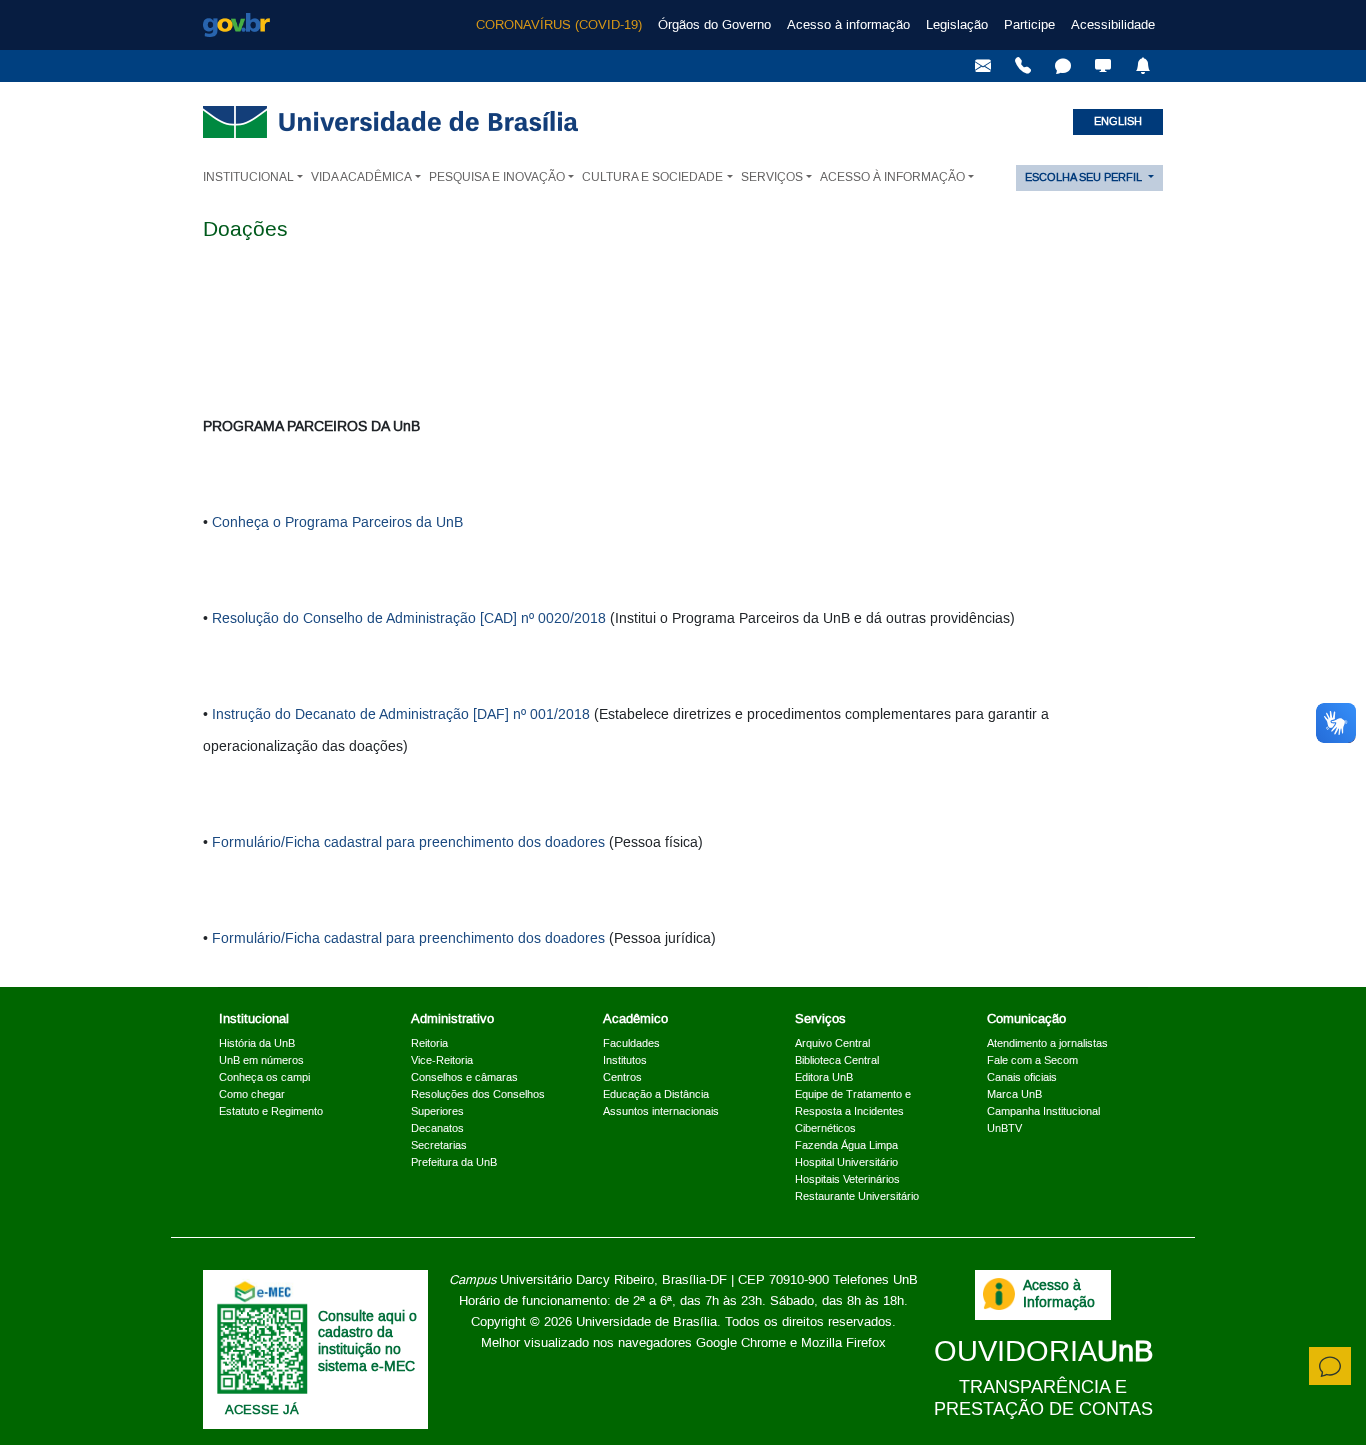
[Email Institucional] (983, 66)
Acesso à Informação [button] (892, 177)
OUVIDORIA (1043, 1352)
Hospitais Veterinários (847, 1180)
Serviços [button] (772, 177)
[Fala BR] (1063, 66)
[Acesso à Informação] (999, 1294)
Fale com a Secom (1032, 1061)
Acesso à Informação (1059, 1294)
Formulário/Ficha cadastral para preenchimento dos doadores (408, 843)
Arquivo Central (832, 1044)
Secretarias (439, 1146)
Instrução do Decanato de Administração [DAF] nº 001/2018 (401, 715)
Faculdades (631, 1044)
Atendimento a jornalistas (1047, 1044)
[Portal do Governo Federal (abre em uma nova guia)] (236, 25)
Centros (622, 1078)
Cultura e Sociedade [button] (652, 177)
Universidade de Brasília (646, 1322)
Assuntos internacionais (661, 1112)
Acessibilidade (1113, 25)
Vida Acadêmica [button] (361, 177)
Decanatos (437, 1129)
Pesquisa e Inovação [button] (497, 177)
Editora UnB (824, 1078)
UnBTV (1004, 1129)
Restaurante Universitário (857, 1197)
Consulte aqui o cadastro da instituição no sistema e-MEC (367, 1342)
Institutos (625, 1061)
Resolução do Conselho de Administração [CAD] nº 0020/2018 (409, 619)
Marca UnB (1014, 1095)
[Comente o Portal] (1330, 1366)
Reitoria (429, 1044)
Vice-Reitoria (442, 1061)
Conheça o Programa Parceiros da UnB (337, 523)
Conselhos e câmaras (464, 1078)
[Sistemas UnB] (1103, 66)
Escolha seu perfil (1085, 178)
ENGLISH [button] (1118, 122)
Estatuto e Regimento (271, 1112)
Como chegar (252, 1095)
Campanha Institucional (1043, 1112)
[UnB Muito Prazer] (1023, 66)
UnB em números (261, 1061)
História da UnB (257, 1044)
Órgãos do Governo (714, 25)
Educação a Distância (656, 1095)
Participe (1029, 25)
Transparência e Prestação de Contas (1043, 1398)
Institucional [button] (248, 177)
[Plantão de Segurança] (1143, 66)
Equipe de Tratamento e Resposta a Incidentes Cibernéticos (853, 1112)
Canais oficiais (1022, 1078)
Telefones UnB (875, 1280)
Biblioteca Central (837, 1061)
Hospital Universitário (846, 1163)
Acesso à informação (848, 25)
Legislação (957, 25)
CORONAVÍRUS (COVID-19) (559, 25)
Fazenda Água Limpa (846, 1146)
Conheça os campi (264, 1078)
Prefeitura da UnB (454, 1163)
